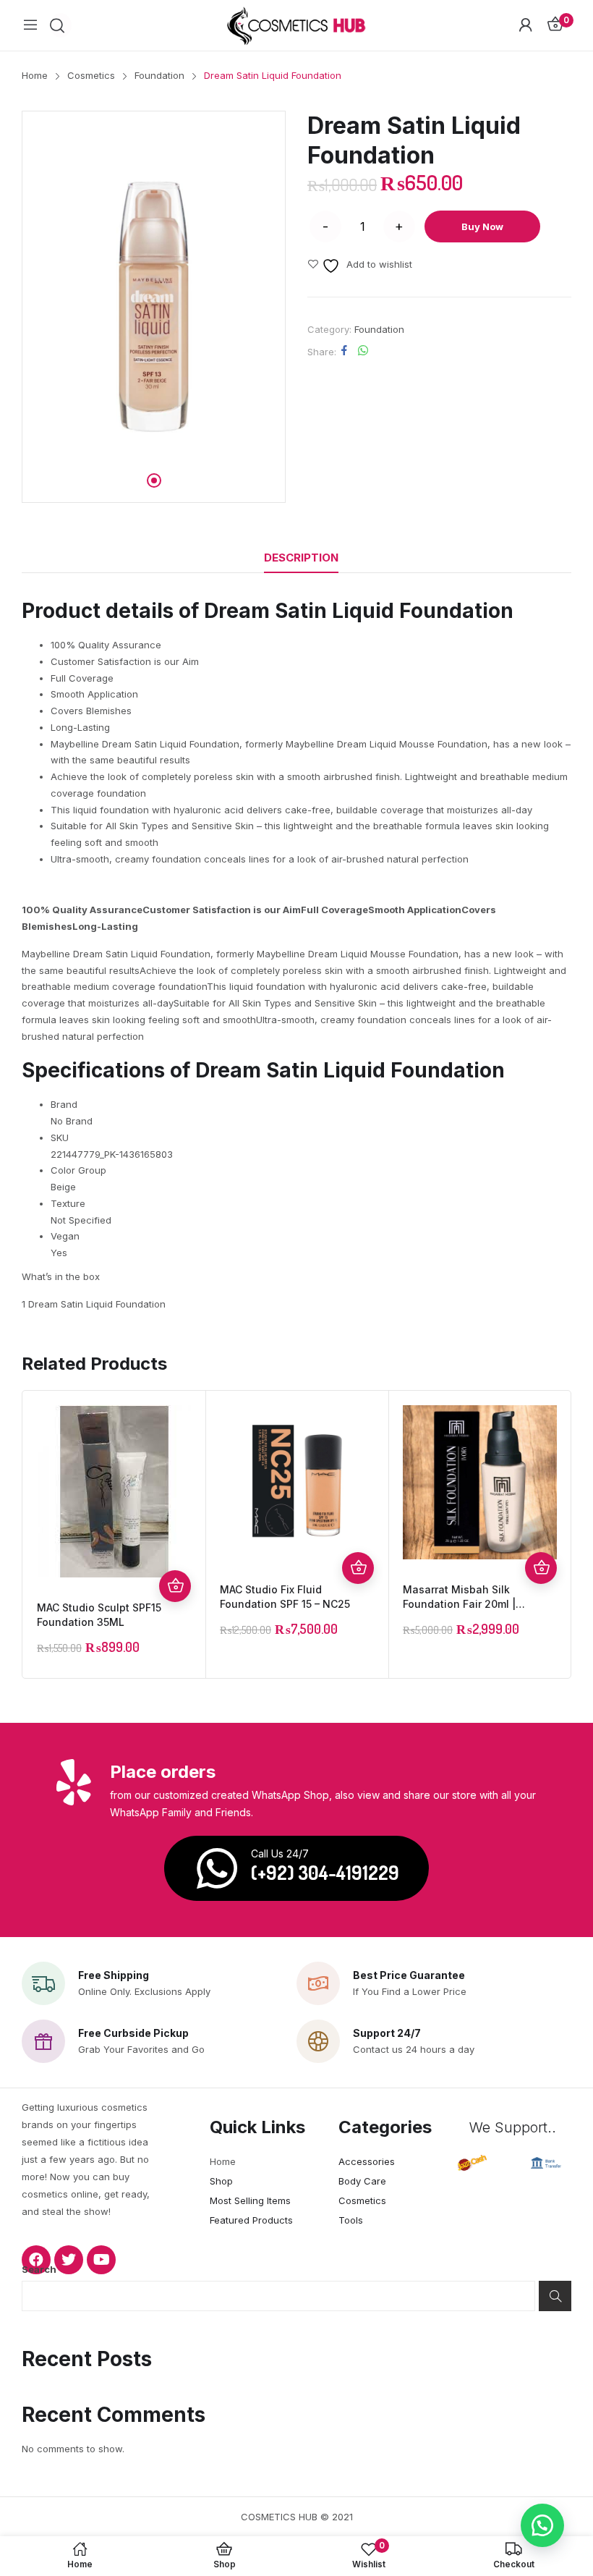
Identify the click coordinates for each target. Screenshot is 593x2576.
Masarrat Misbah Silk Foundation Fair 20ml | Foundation (459, 1604)
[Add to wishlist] (175, 1522)
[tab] (301, 558)
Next (556, 1535)
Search (39, 2269)
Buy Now (482, 226)
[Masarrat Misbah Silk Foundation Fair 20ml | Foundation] (480, 1482)
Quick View (175, 1554)
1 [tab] (154, 480)
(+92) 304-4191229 (325, 1872)
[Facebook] (36, 2260)
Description (301, 558)
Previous (37, 1535)
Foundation (379, 329)
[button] (542, 2525)
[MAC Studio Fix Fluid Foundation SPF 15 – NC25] (297, 1482)
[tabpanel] (154, 307)
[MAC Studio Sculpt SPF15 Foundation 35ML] (114, 1491)
